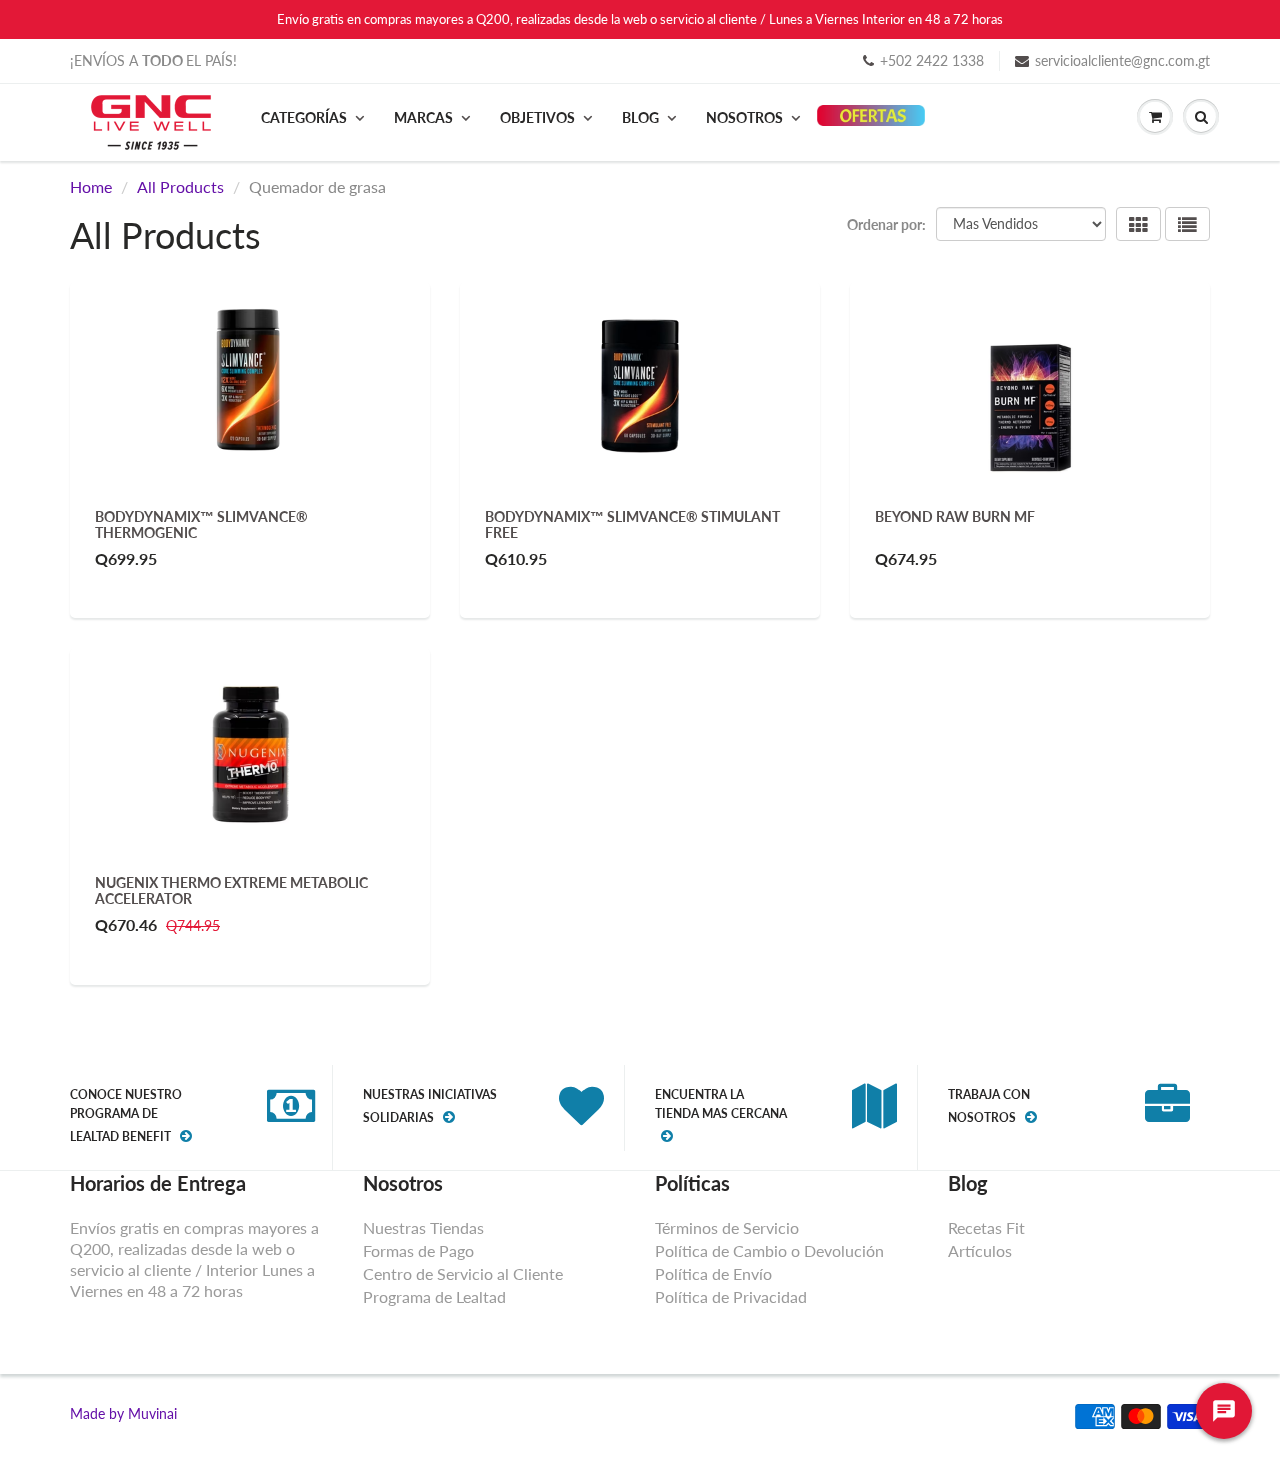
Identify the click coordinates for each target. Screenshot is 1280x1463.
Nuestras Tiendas (423, 1227)
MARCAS (423, 117)
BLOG (640, 117)
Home (91, 186)
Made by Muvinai (123, 1413)
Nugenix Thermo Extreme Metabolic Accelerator (231, 890)
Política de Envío (713, 1273)
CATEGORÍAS (304, 117)
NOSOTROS (744, 117)
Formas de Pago (418, 1250)
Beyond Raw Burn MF (955, 516)
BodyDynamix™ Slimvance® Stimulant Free (632, 524)
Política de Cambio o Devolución (769, 1250)
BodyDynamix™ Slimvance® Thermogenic (201, 524)
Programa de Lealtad (434, 1296)
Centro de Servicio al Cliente (463, 1273)
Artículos (980, 1250)
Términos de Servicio (727, 1227)
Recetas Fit (986, 1227)
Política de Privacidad (731, 1296)
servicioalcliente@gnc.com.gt (1122, 60)
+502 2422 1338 (932, 60)
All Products (180, 186)
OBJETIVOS (537, 117)
